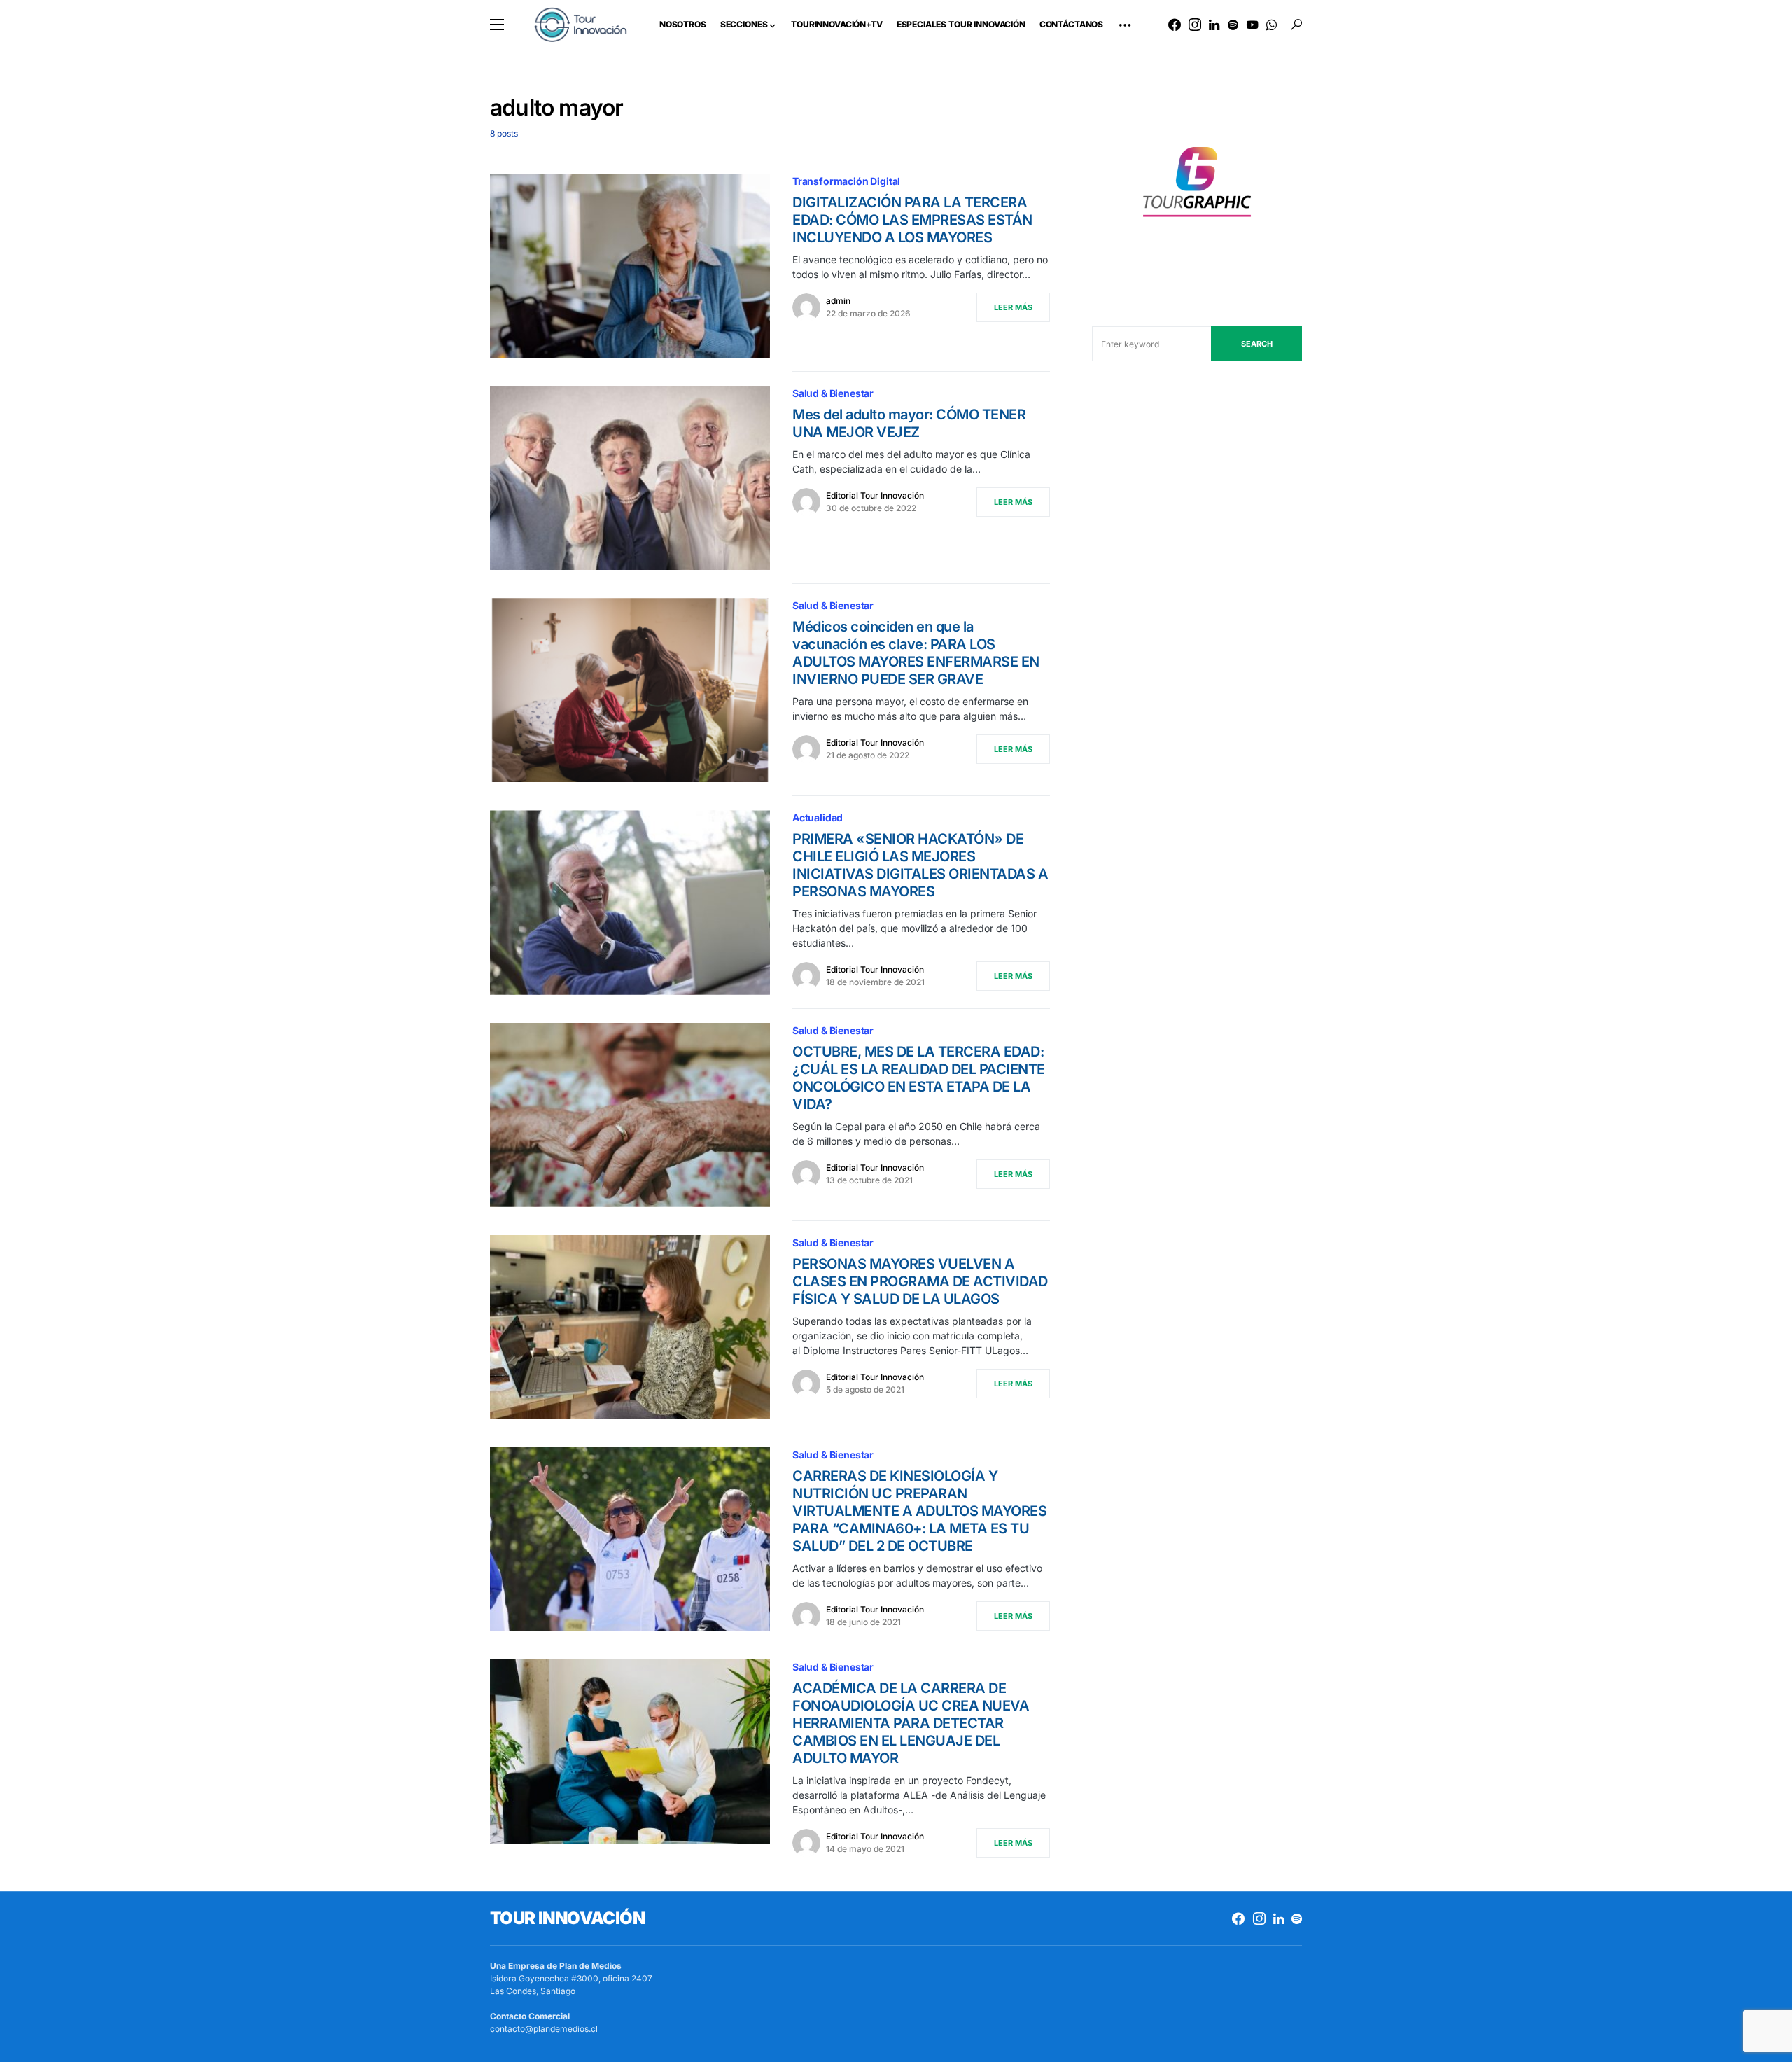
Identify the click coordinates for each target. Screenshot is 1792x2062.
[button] (497, 25)
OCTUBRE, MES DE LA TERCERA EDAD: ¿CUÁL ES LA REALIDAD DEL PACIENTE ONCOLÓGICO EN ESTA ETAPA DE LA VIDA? (919, 1078)
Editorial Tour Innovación (875, 495)
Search (1257, 344)
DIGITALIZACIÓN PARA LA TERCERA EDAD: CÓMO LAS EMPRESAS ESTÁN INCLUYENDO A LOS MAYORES (912, 220)
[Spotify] (1233, 25)
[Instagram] (1195, 25)
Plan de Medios (590, 1966)
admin (838, 301)
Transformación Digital (846, 181)
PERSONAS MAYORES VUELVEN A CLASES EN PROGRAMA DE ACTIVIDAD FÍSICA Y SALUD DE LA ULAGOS (920, 1281)
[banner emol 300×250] (1197, 186)
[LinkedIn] (1214, 25)
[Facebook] (1175, 25)
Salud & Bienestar (833, 393)
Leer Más (1013, 307)
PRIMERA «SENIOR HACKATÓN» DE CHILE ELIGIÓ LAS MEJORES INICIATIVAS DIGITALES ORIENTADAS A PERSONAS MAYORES (920, 865)
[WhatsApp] (1272, 25)
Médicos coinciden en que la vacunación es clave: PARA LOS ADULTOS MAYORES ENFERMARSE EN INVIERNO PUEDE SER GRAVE (916, 653)
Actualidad (818, 817)
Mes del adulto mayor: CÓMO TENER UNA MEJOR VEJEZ (909, 423)
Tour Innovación (567, 1918)
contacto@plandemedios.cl (544, 2029)
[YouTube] (1252, 25)
